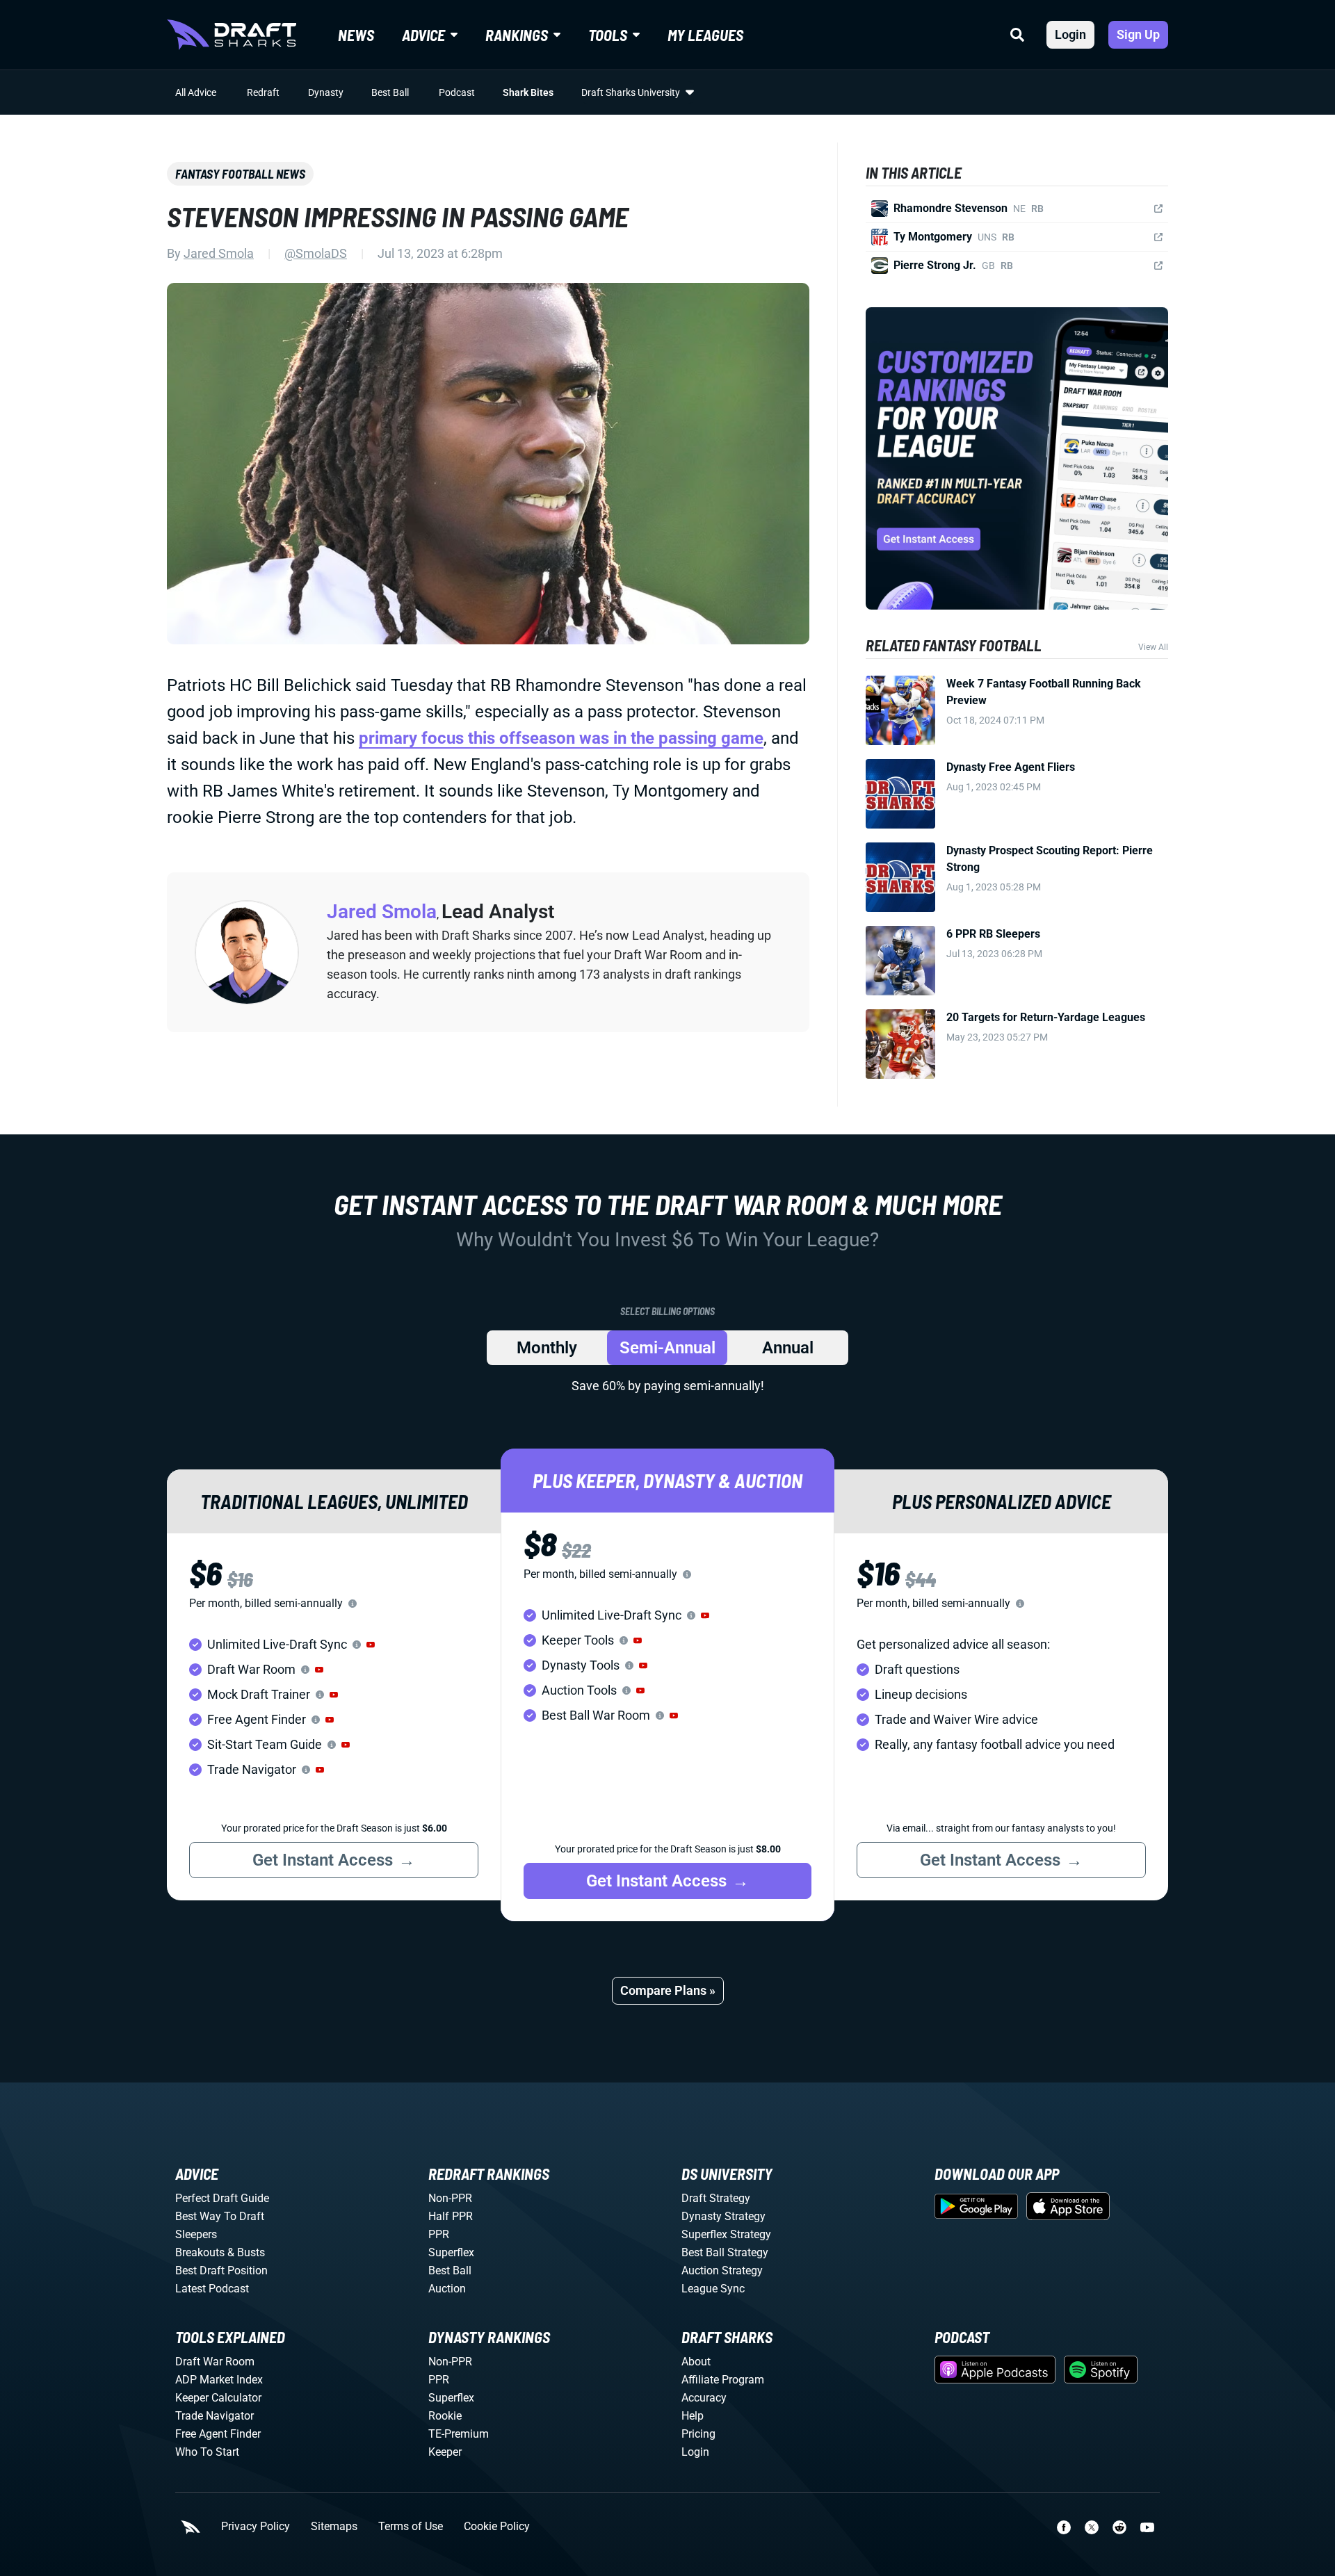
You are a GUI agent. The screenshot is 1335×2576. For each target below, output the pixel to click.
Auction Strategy (722, 2271)
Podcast (457, 92)
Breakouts (200, 2252)
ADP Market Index (219, 2380)
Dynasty (326, 92)
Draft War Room (215, 2362)
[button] (371, 1645)
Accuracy (704, 2398)
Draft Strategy (716, 2198)
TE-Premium (459, 2434)
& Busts (246, 2252)
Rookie (445, 2416)
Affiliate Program (723, 2380)
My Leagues (705, 35)
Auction (447, 2289)
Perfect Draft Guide (222, 2198)
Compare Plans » (668, 1990)
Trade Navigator (215, 2416)
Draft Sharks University (631, 92)
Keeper (445, 2452)
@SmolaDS (316, 253)
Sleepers (196, 2234)
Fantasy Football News (240, 174)
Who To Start (207, 2452)
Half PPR (451, 2216)
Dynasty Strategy (723, 2216)
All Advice (196, 92)
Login (1070, 34)
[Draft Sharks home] (232, 35)
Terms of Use (411, 2527)
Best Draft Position (221, 2271)
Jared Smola (219, 253)
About (696, 2362)
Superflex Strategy (726, 2234)
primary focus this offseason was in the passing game (561, 738)
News (356, 35)
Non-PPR (450, 2198)
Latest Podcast (212, 2289)
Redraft (263, 92)
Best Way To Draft (220, 2216)
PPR (439, 2234)
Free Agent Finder (218, 2434)
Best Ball (390, 92)
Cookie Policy (497, 2527)
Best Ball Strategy (725, 2252)
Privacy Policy (256, 2527)
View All (1153, 647)
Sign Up (1138, 34)
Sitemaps (334, 2527)
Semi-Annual (667, 1348)
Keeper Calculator (218, 2398)
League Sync (713, 2289)
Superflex (451, 2252)
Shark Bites (528, 92)
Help (693, 2416)
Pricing (698, 2434)
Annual (788, 1348)
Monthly (547, 1348)
